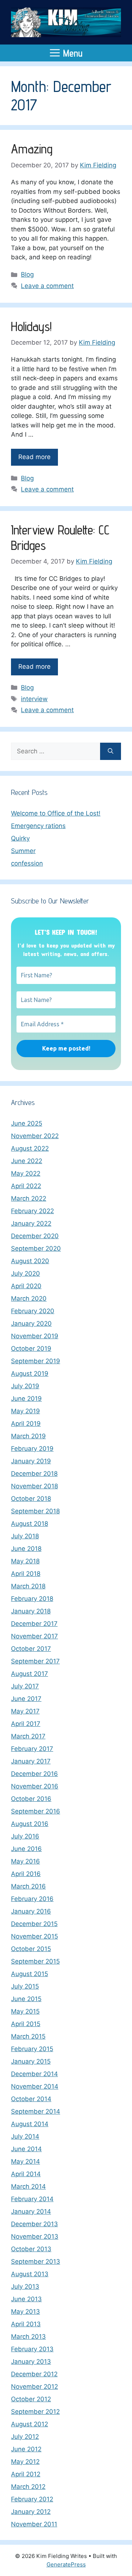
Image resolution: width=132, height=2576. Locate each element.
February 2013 (32, 2349)
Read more (34, 457)
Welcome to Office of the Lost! (56, 813)
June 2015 (26, 1999)
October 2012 (31, 2399)
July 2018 (25, 1536)
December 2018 (34, 1474)
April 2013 (26, 2324)
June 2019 (26, 1399)
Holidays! (31, 326)
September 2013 (36, 2261)
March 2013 (28, 2337)
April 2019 (26, 1424)
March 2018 (28, 1586)
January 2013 (31, 2362)
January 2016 (31, 1911)
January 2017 (31, 1761)
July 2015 (25, 1986)
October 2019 (31, 1349)
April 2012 (26, 2474)
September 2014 (36, 2111)
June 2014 (26, 2149)
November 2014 (35, 2086)
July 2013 (25, 2287)
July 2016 (25, 1836)
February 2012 (32, 2499)
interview (34, 699)
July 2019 (25, 1386)
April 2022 (26, 1186)
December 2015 (34, 1924)
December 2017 (34, 1624)
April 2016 (26, 1874)
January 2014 (31, 2211)
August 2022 (30, 1148)
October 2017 (31, 1649)
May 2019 (25, 1411)
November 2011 (34, 2524)
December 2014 (34, 2074)
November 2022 (35, 1136)
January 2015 (31, 2061)
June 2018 (26, 1549)
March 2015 (28, 2036)
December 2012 (34, 2374)
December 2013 (34, 2224)
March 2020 (29, 1298)
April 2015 (26, 2024)
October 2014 (31, 2099)
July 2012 (25, 2437)
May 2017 (25, 1711)
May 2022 (26, 1173)
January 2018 (31, 1611)
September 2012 (35, 2412)
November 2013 (35, 2236)
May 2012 (25, 2462)
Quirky (20, 838)
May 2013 (25, 2312)
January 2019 (31, 1461)
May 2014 (25, 2161)
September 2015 (35, 1961)
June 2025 (27, 1123)
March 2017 (28, 1736)
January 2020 (31, 1323)
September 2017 (35, 1661)
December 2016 (34, 1774)
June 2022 (27, 1161)
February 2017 (32, 1749)
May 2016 (25, 1861)
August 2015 (30, 1974)
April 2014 (26, 2174)
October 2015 (31, 1949)
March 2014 (28, 2186)
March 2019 (28, 1436)
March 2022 (29, 1198)
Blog (27, 274)
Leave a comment (47, 286)
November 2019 (35, 1336)
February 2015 (32, 2049)
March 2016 (28, 1886)
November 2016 (35, 1786)
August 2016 (30, 1824)
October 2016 (31, 1799)
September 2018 (35, 1511)
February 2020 (33, 1311)
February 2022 (32, 1211)
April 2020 (26, 1286)
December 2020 (35, 1236)
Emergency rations (38, 826)
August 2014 (30, 2124)
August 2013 (30, 2274)
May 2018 (25, 1561)
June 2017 (26, 1699)
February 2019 (32, 1449)
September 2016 (36, 1811)
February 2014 (32, 2199)
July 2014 (25, 2136)
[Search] (111, 752)
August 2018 (30, 1524)
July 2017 (25, 1686)
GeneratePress (66, 2564)
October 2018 (31, 1499)
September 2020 (36, 1248)
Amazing (32, 149)
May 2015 (25, 2011)
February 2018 (32, 1599)
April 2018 (26, 1574)
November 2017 (34, 1636)
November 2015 (34, 1936)
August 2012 (30, 2424)
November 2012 (34, 2387)
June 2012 (26, 2449)
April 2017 (26, 1724)
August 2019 (30, 1374)
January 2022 (31, 1223)
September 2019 (36, 1361)
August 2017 (30, 1674)
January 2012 (31, 2512)
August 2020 (30, 1261)
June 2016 (26, 1849)
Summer (23, 851)
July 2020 (25, 1273)
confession (27, 863)
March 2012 (28, 2487)
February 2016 (32, 1899)
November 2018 (34, 1486)
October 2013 (31, 2249)
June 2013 (26, 2299)
